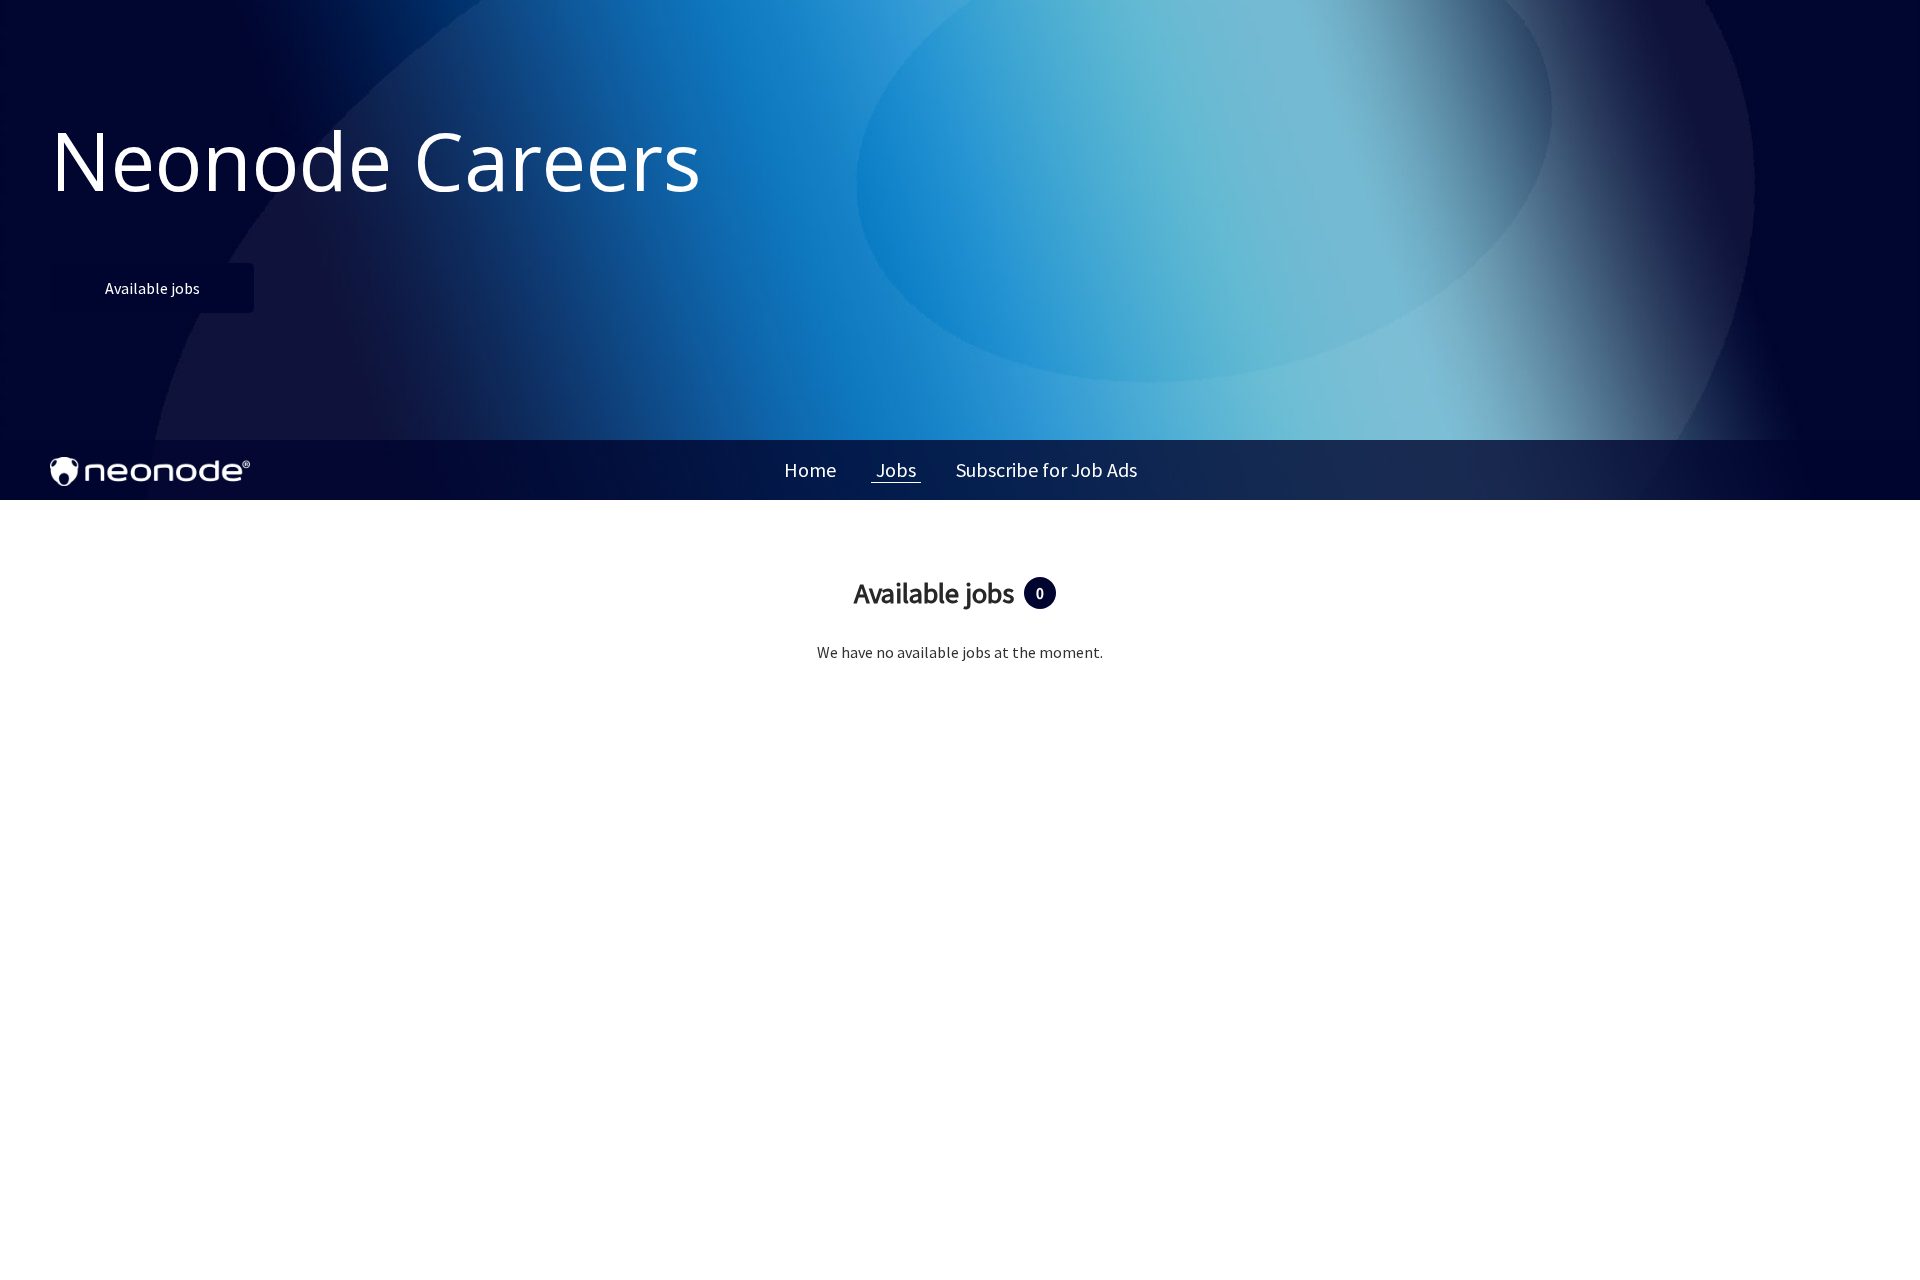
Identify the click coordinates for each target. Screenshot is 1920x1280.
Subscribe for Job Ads (1046, 469)
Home (810, 469)
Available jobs (152, 288)
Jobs (896, 469)
